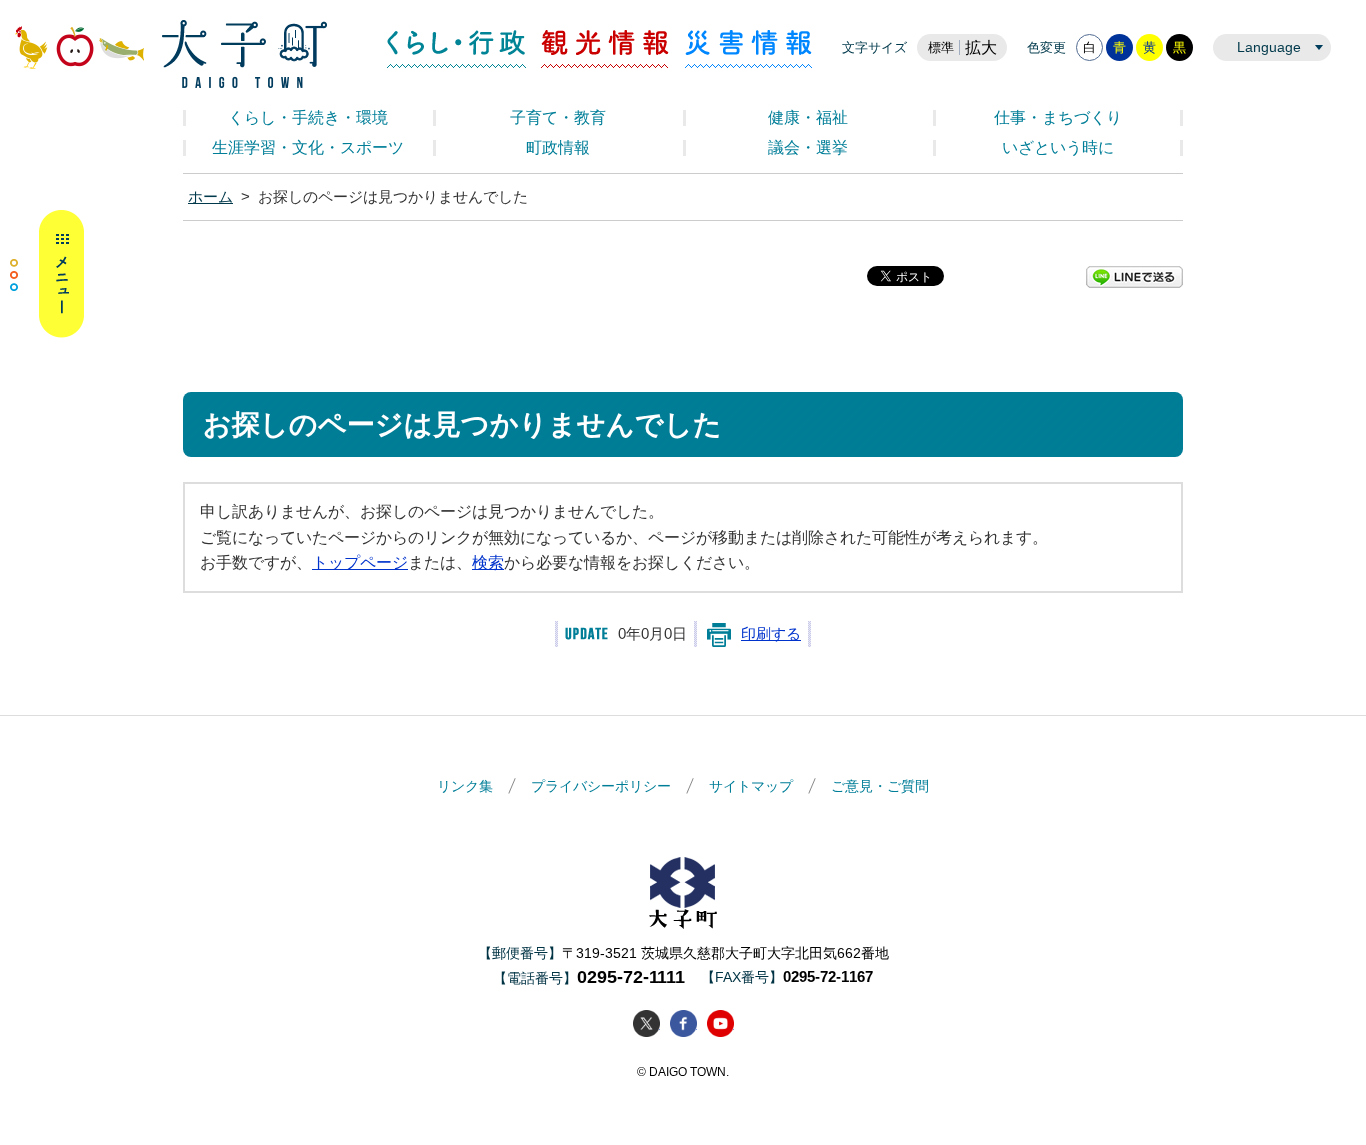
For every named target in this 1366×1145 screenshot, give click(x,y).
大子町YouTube (720, 1023)
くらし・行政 (456, 49)
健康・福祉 (808, 117)
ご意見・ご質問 (880, 786)
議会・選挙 (808, 147)
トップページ (360, 562)
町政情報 (558, 147)
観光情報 (605, 49)
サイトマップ (751, 786)
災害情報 (748, 49)
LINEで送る (1134, 277)
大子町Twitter (646, 1023)
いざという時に (1058, 147)
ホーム (210, 197)
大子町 (683, 892)
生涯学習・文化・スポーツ (308, 147)
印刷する (771, 634)
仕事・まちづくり (1058, 117)
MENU (47, 274)
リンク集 (465, 786)
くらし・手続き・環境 (308, 117)
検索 (488, 562)
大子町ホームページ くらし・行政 (171, 54)
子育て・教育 (558, 117)
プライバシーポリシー (601, 786)
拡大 (981, 47)
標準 (941, 47)
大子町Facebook (683, 1023)
